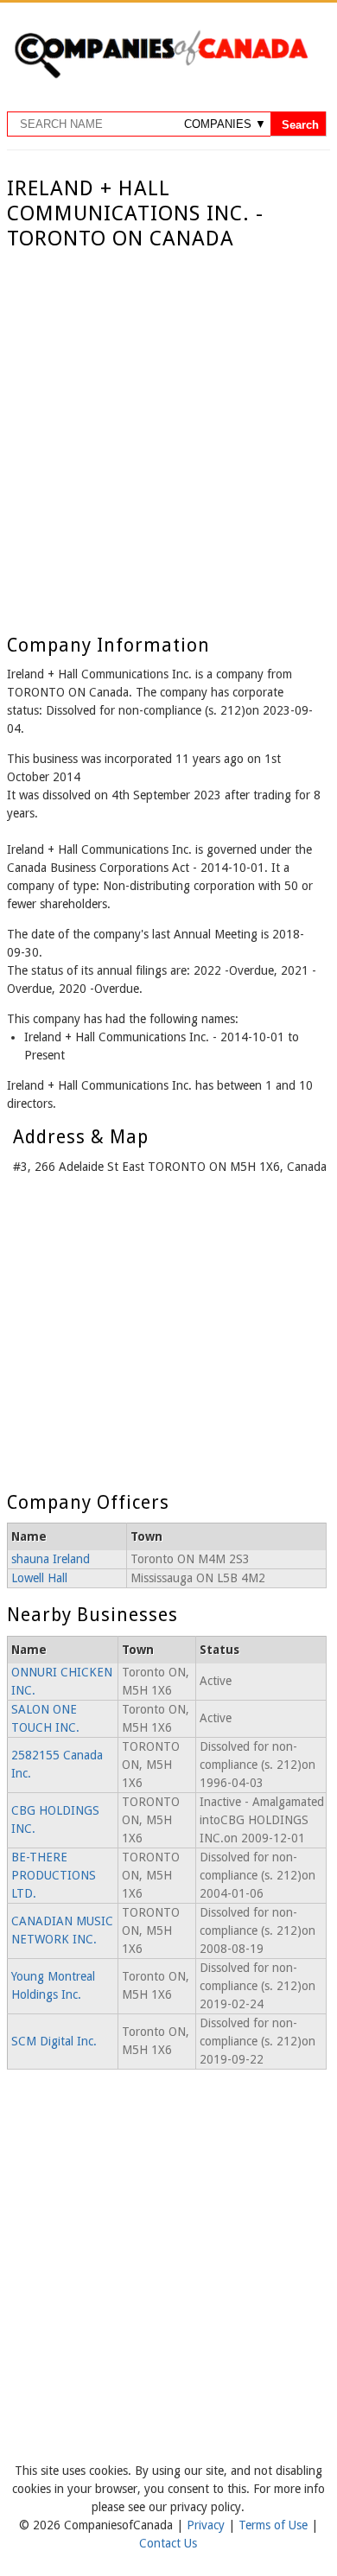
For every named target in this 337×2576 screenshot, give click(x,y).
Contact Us (168, 2543)
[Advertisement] (168, 429)
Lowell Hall (39, 1578)
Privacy (207, 2525)
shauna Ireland (51, 1559)
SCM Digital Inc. (54, 2041)
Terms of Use (275, 2525)
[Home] (161, 75)
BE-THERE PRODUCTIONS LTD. (54, 1875)
